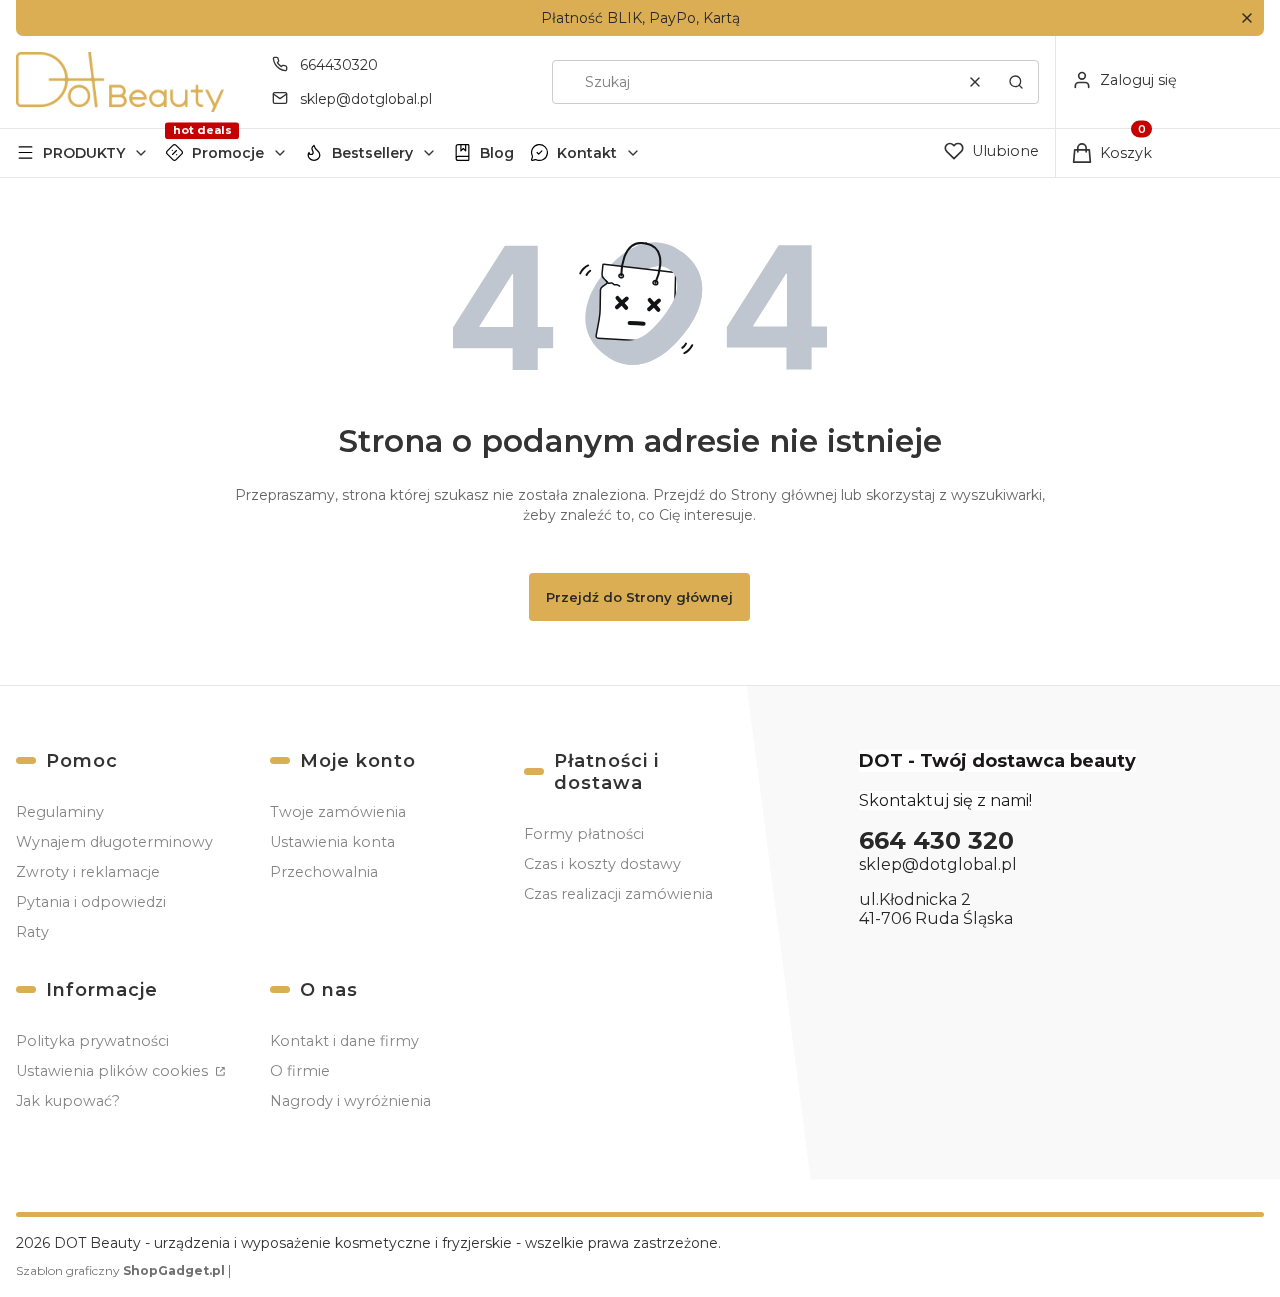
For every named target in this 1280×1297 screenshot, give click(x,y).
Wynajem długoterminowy (114, 842)
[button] (1246, 18)
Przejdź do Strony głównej (639, 597)
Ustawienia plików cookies (114, 1071)
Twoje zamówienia (338, 812)
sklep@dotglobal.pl (366, 99)
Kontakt (587, 153)
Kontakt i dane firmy (344, 1041)
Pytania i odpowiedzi (91, 902)
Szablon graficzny (120, 1270)
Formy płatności (584, 834)
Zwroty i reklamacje (88, 872)
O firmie (300, 1071)
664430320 (339, 65)
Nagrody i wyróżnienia (350, 1101)
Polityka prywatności (92, 1041)
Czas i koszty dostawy (602, 864)
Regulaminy (60, 812)
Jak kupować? (68, 1101)
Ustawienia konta (332, 842)
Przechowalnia (324, 872)
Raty (32, 932)
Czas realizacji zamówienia (618, 894)
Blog (497, 153)
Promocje (228, 153)
